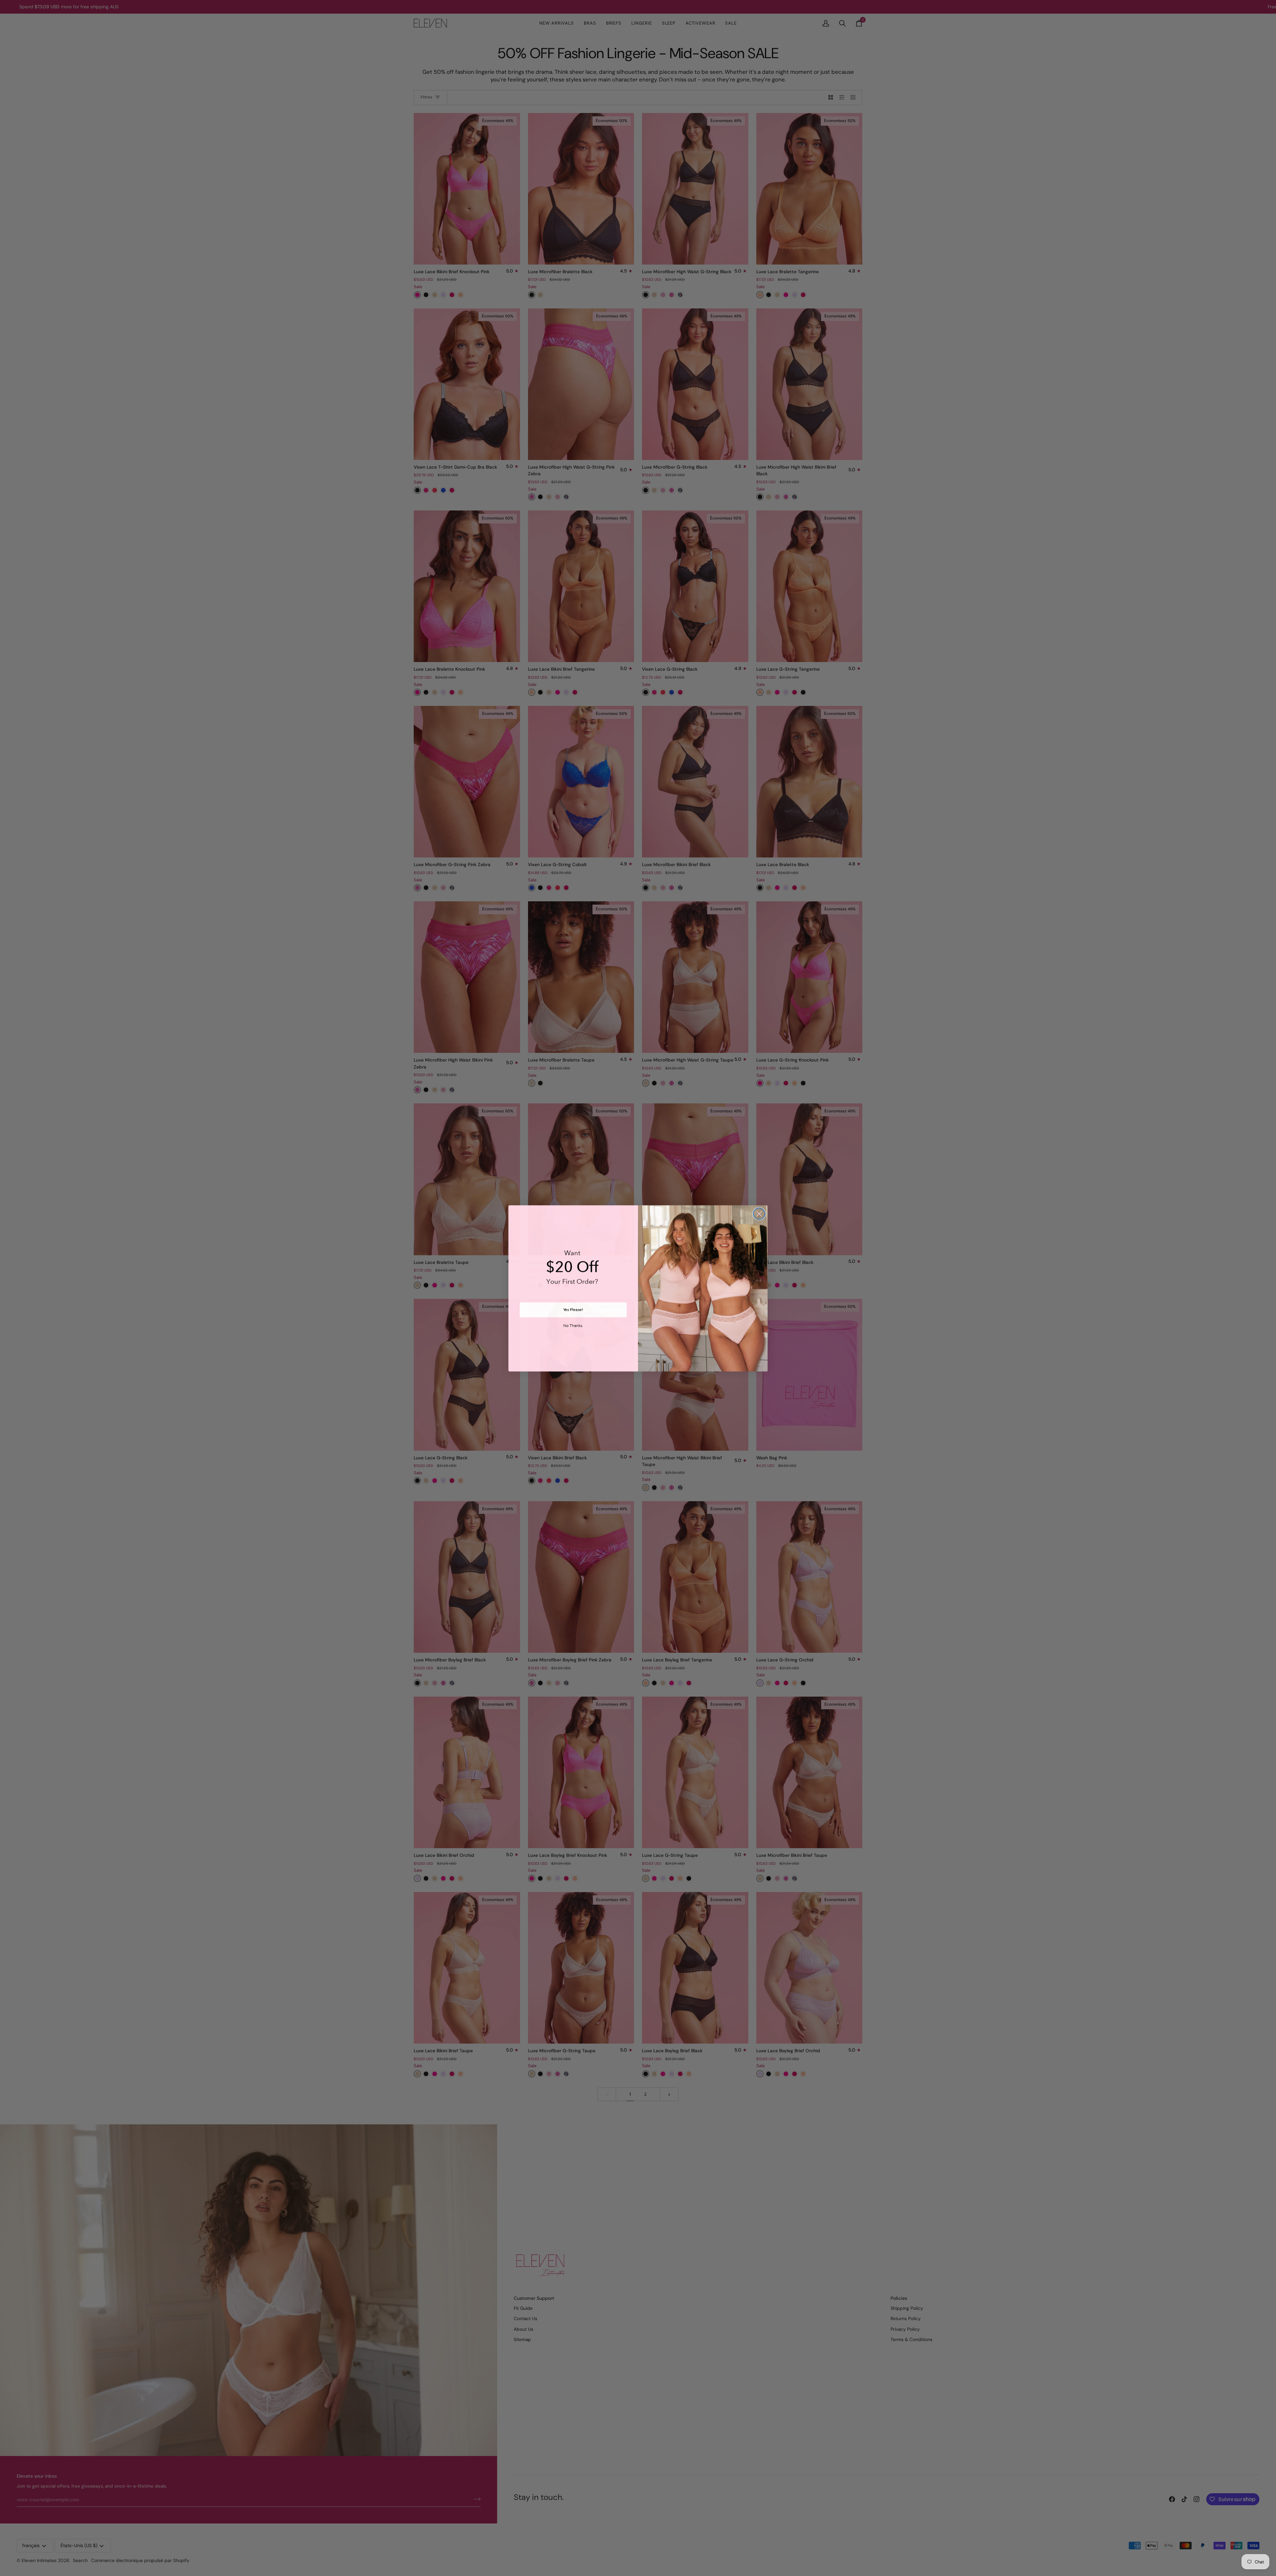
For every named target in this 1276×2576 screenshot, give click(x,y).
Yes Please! (573, 1309)
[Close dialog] (759, 1214)
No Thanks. (573, 1326)
